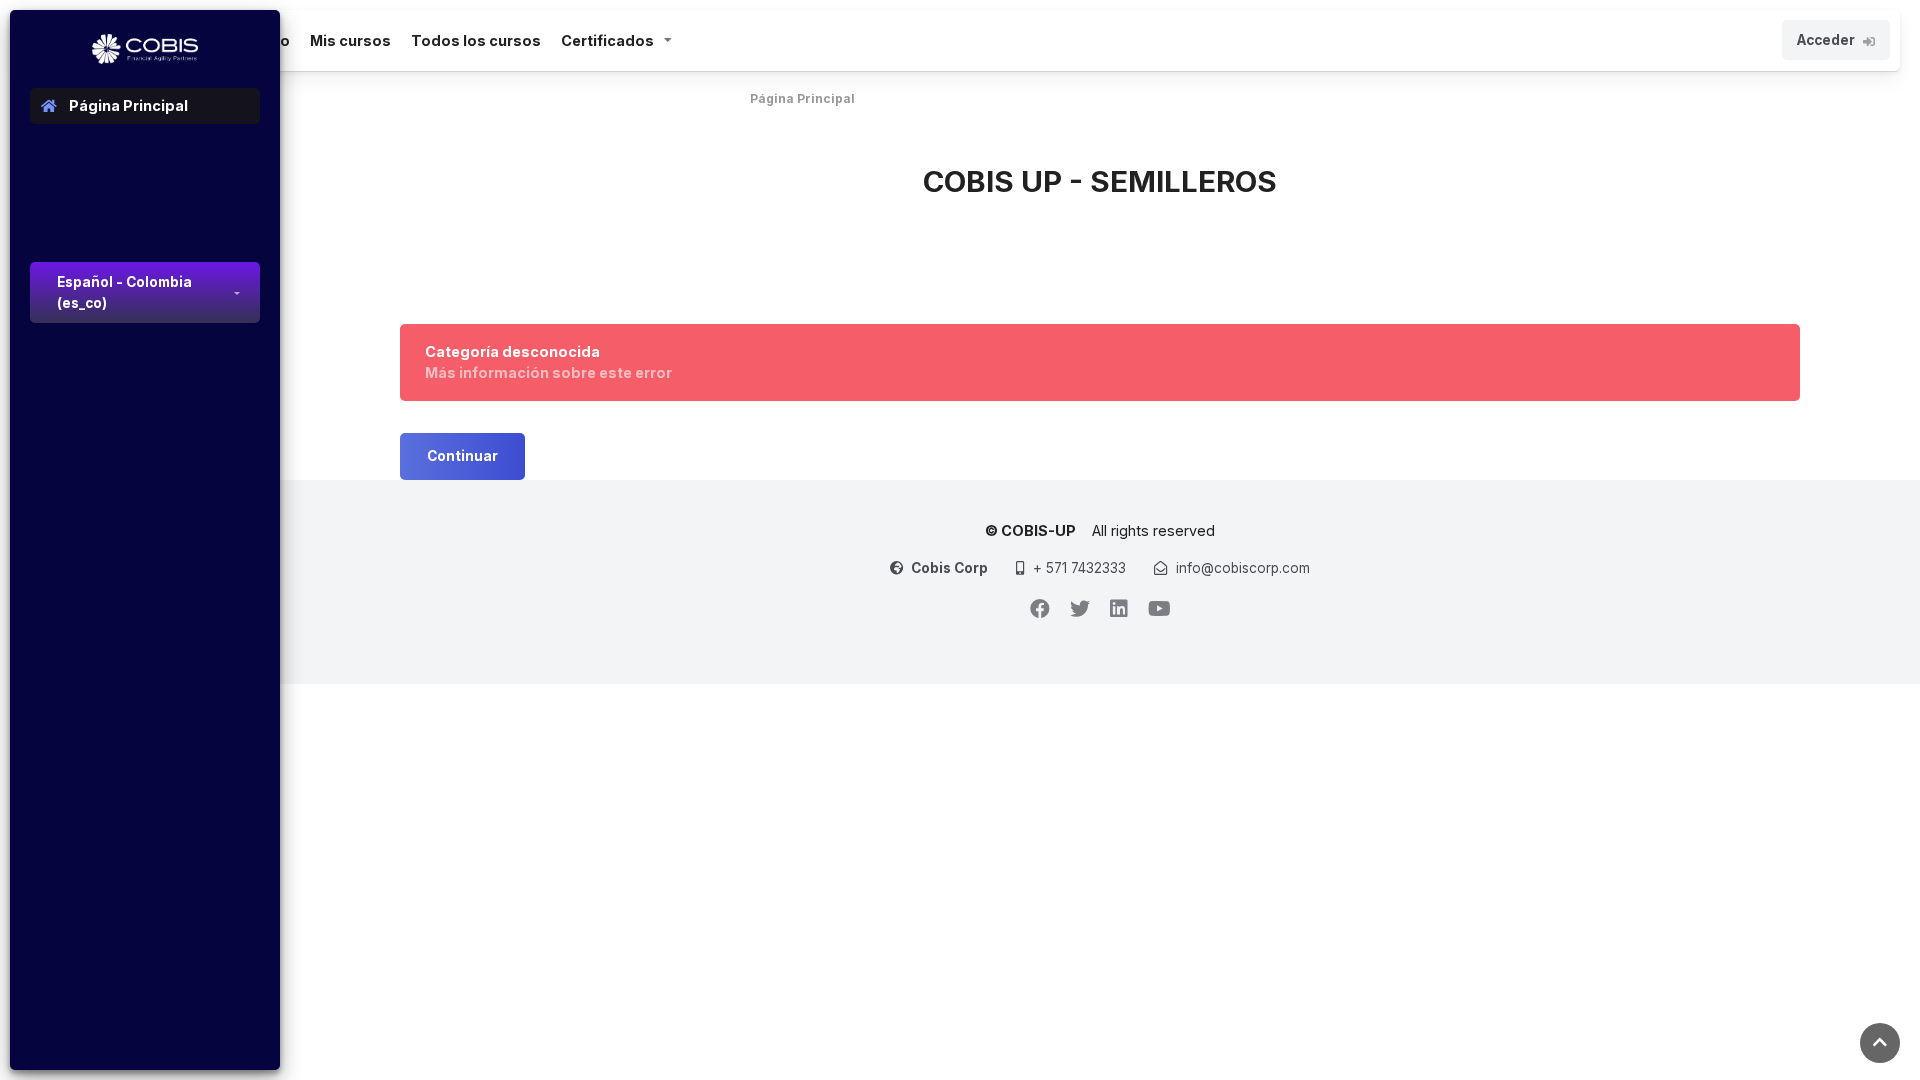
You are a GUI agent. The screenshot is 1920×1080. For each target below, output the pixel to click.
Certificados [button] (607, 40)
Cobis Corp (949, 568)
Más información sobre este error (548, 372)
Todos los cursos (476, 40)
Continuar (462, 456)
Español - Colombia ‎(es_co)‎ (124, 292)
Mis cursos (350, 40)
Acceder (1826, 40)
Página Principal (802, 98)
